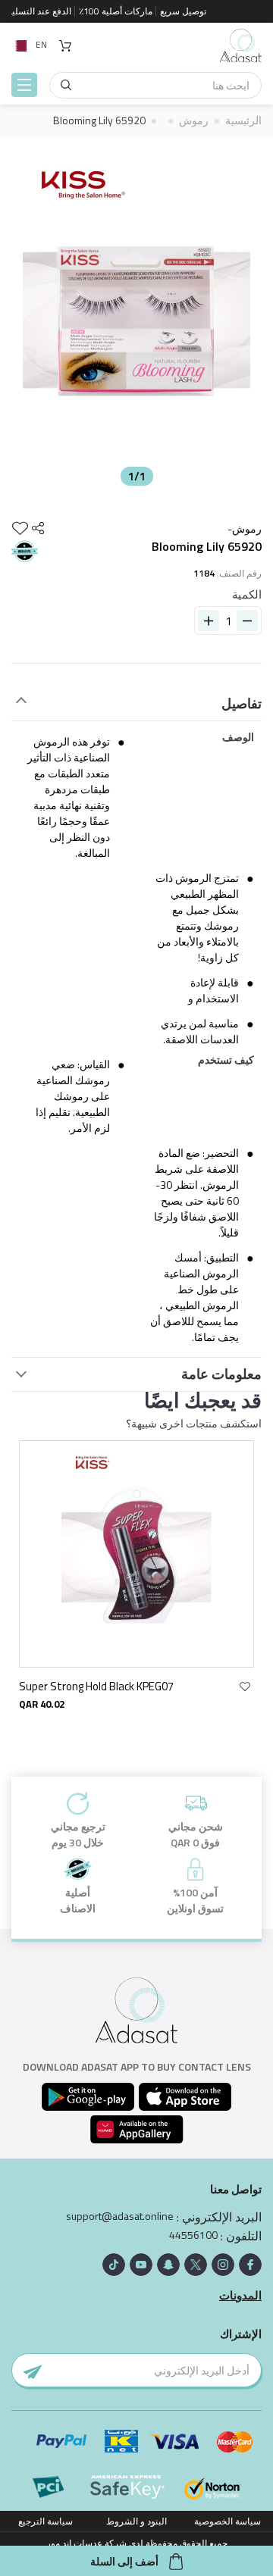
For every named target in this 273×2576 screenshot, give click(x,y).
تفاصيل (242, 704)
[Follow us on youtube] (141, 2265)
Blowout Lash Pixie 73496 (82, 1686)
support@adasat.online (120, 2216)
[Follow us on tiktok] (114, 2265)
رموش (194, 120)
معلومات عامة (221, 1374)
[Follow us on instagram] (223, 2265)
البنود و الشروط (136, 2521)
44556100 (193, 2235)
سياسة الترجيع (45, 2521)
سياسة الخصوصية (227, 2521)
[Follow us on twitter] (196, 2265)
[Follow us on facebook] (250, 2265)
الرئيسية (243, 120)
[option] (136, 315)
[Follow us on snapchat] (168, 2265)
